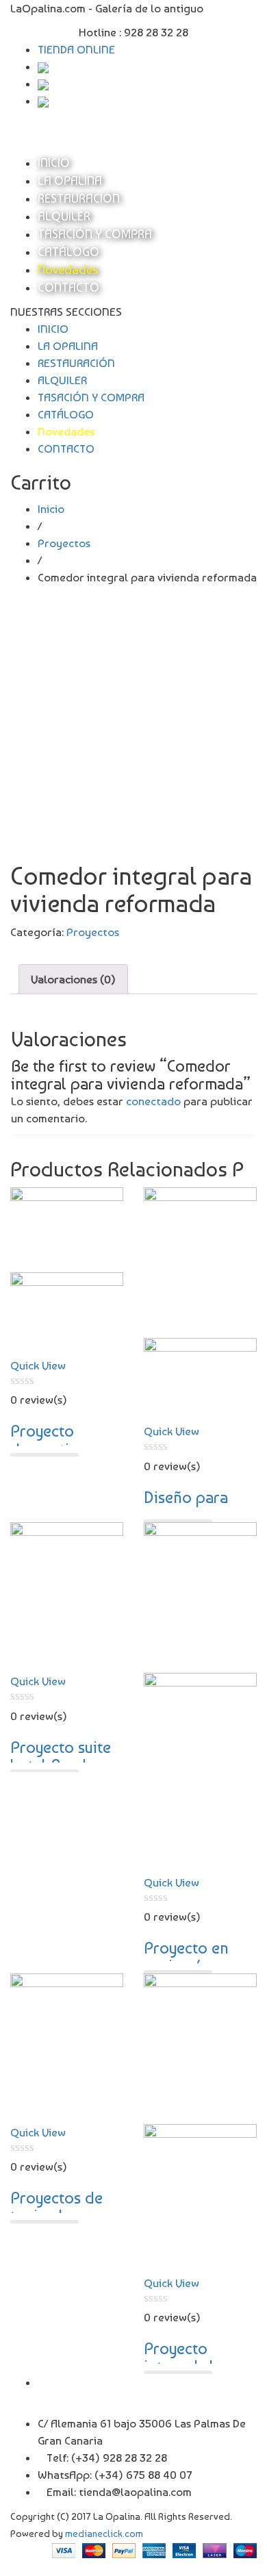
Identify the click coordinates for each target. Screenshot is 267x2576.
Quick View (38, 1365)
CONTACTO (68, 287)
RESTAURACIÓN (79, 198)
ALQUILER (64, 216)
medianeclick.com (104, 2533)
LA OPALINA (70, 180)
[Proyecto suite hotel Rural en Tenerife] (67, 1596)
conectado (153, 1101)
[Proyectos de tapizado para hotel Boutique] (67, 2047)
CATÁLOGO (68, 252)
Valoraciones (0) (73, 979)
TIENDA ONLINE (76, 49)
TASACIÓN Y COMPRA (95, 234)
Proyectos (64, 543)
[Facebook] (42, 2382)
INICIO (54, 163)
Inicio (51, 509)
